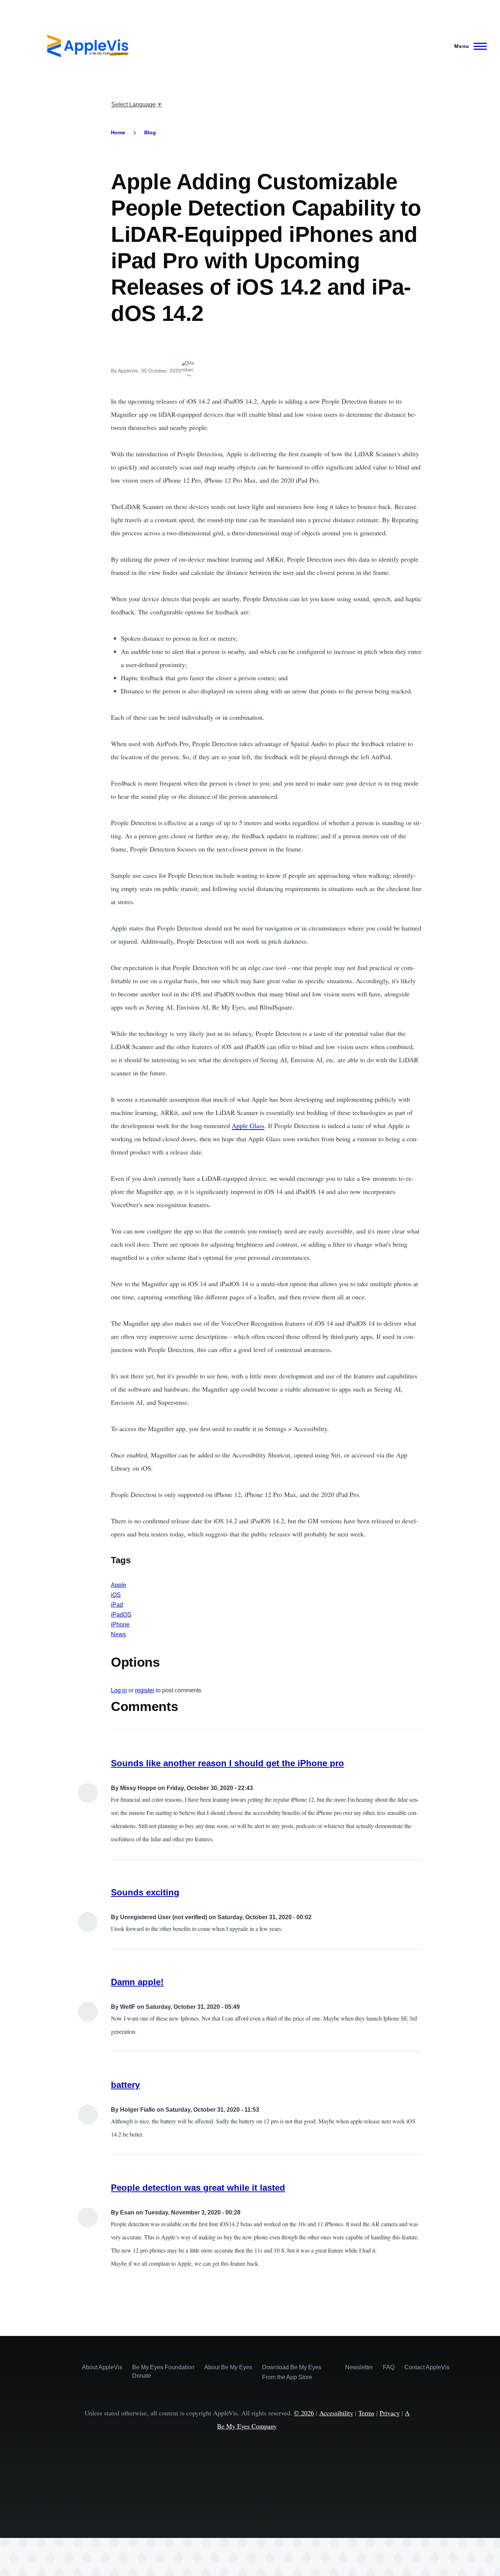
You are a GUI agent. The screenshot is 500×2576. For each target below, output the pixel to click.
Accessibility (336, 2413)
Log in (119, 1690)
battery (125, 2085)
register (145, 1690)
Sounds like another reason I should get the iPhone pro (227, 1763)
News (118, 1634)
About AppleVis (102, 2367)
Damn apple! (137, 1982)
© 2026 (304, 2413)
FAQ (389, 2367)
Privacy (390, 2413)
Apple (119, 1585)
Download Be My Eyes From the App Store (292, 2372)
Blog (150, 132)
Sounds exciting (145, 1892)
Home (118, 132)
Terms (366, 2413)
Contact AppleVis (427, 2367)
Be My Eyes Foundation (163, 2367)
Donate (142, 2376)
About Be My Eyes (228, 2367)
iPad (117, 1605)
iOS (116, 1595)
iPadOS (121, 1615)
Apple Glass (248, 1126)
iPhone (120, 1624)
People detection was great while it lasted (198, 2188)
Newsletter (359, 2367)
